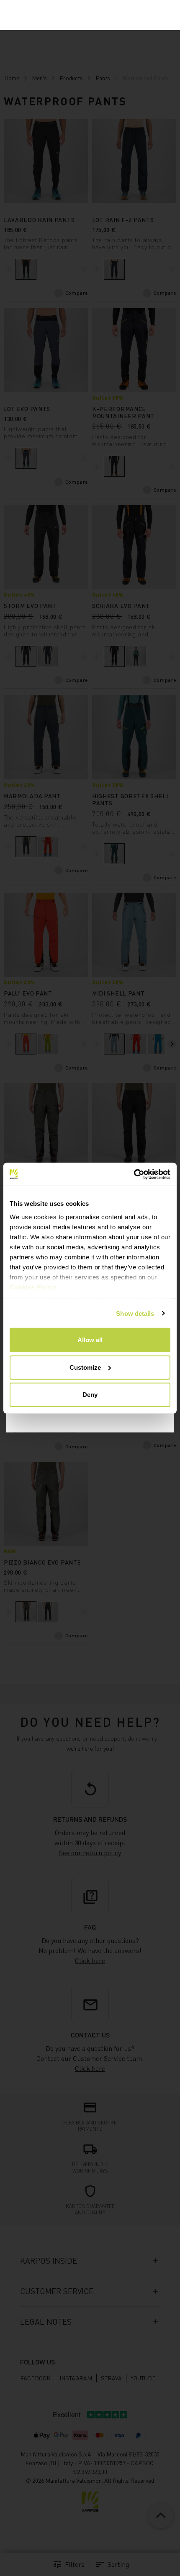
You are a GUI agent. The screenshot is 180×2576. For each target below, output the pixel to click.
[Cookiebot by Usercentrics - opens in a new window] (134, 1174)
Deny (90, 1395)
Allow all (90, 1340)
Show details (135, 1313)
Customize (85, 1367)
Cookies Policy (33, 1287)
